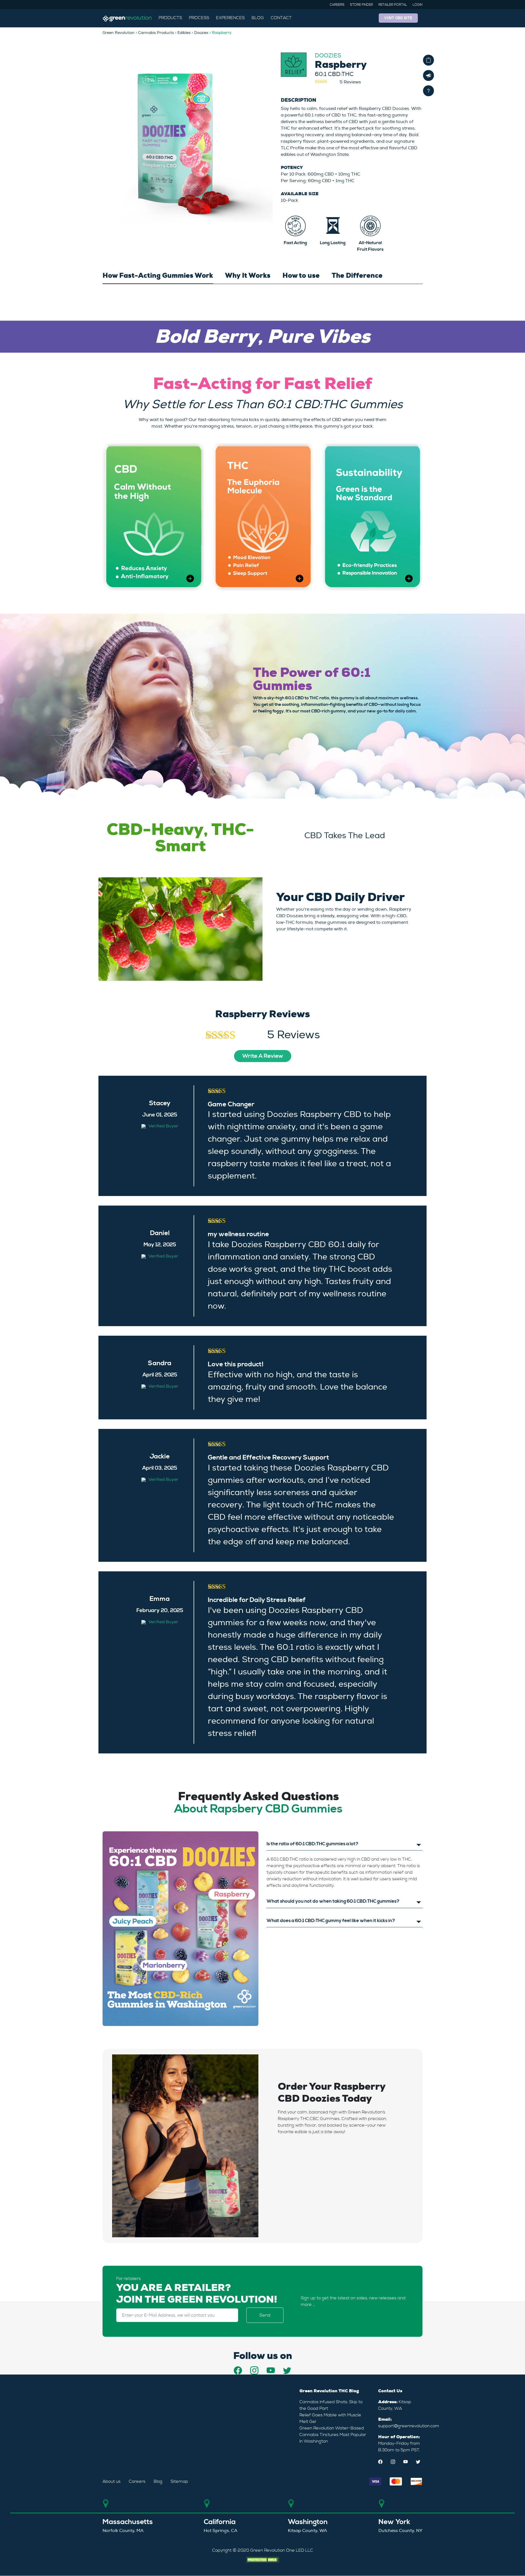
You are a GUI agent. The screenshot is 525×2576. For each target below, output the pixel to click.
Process (199, 18)
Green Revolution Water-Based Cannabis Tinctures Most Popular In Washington (333, 2435)
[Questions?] (428, 91)
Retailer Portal (393, 5)
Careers (337, 5)
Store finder (361, 5)
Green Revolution (119, 33)
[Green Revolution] (127, 18)
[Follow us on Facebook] (238, 2370)
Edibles (184, 33)
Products (170, 18)
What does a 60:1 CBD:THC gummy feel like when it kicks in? (331, 1921)
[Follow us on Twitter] (287, 2370)
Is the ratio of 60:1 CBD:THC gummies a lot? (313, 1844)
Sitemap (179, 2481)
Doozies (201, 33)
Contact (281, 18)
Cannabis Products (156, 33)
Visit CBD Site (398, 18)
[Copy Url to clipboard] (428, 60)
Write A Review (263, 1056)
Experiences (230, 18)
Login (418, 5)
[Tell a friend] (428, 75)
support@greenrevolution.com (409, 2426)
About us (112, 2481)
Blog (258, 18)
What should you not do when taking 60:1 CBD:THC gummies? (333, 1901)
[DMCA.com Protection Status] (262, 2559)
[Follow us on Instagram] (254, 2370)
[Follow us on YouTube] (271, 2370)
